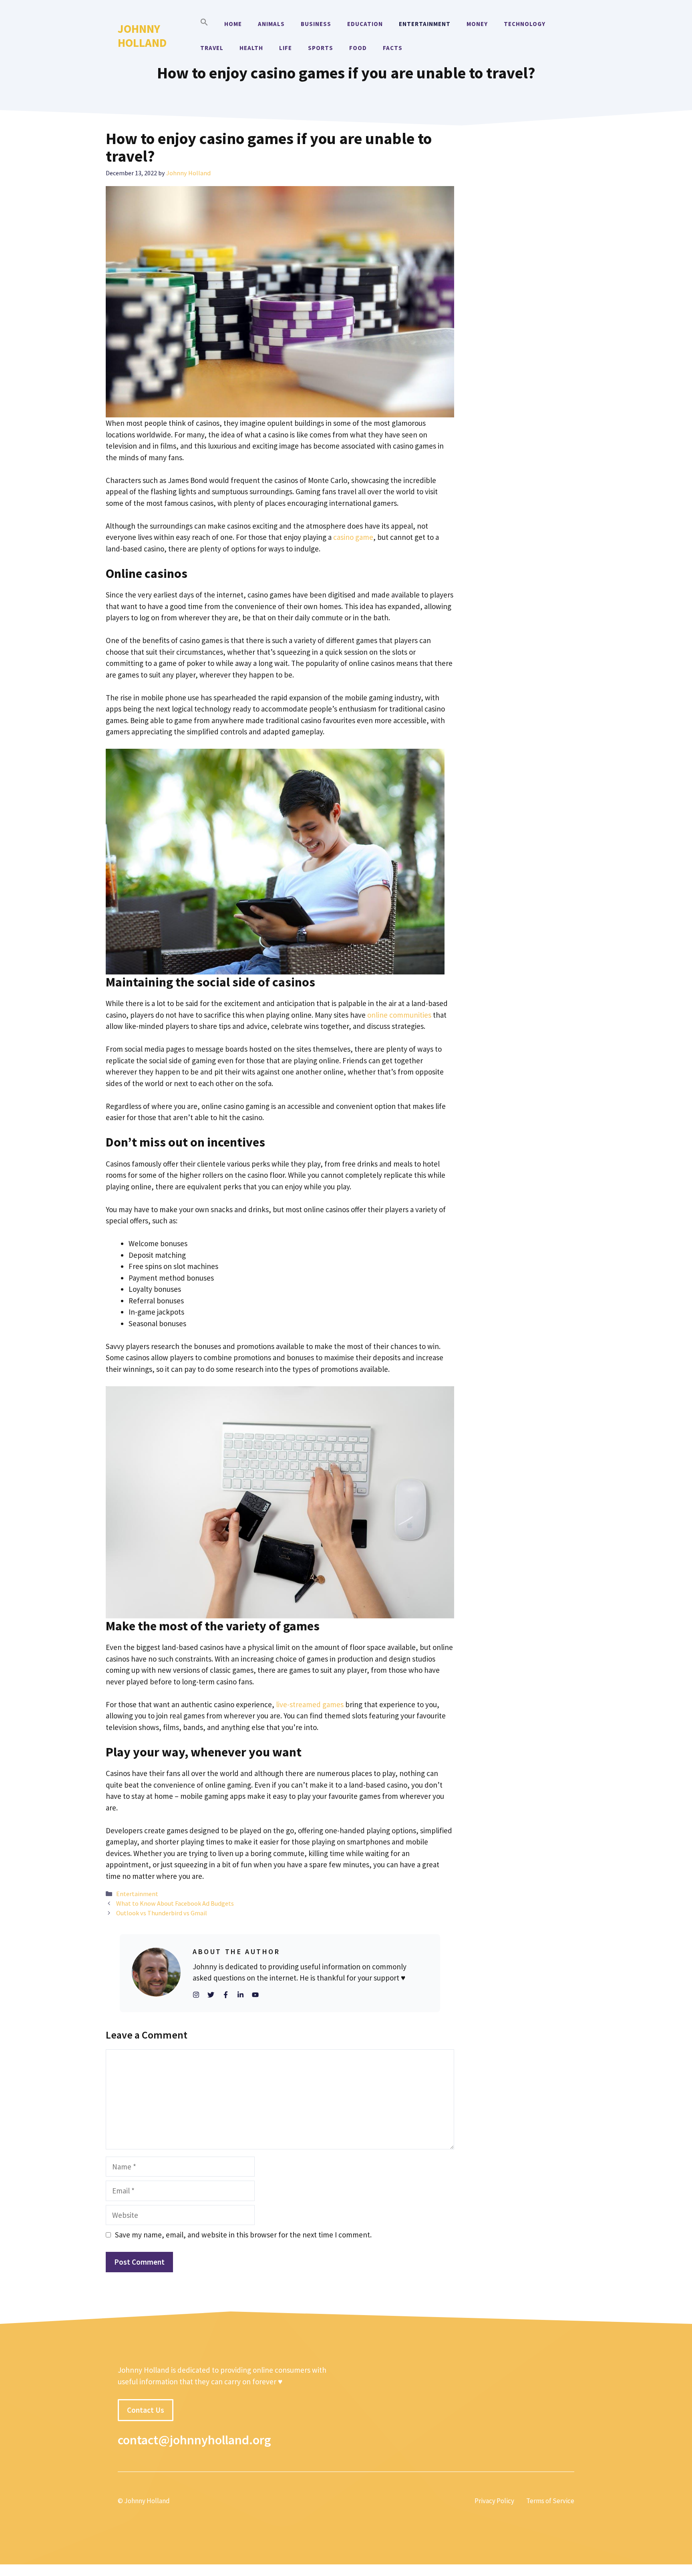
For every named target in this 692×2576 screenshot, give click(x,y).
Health (251, 48)
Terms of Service (550, 2501)
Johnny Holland (142, 36)
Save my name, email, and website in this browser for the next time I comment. (243, 2235)
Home (233, 24)
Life (286, 48)
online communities (399, 1015)
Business (316, 24)
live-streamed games (310, 1704)
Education (365, 24)
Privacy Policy (494, 2501)
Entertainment (425, 24)
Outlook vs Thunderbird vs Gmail (162, 1913)
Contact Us (146, 2410)
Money (477, 24)
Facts (393, 48)
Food (358, 48)
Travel (212, 48)
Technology (525, 24)
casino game (353, 537)
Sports (321, 48)
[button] (204, 24)
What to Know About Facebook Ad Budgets (175, 1903)
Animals (271, 24)
